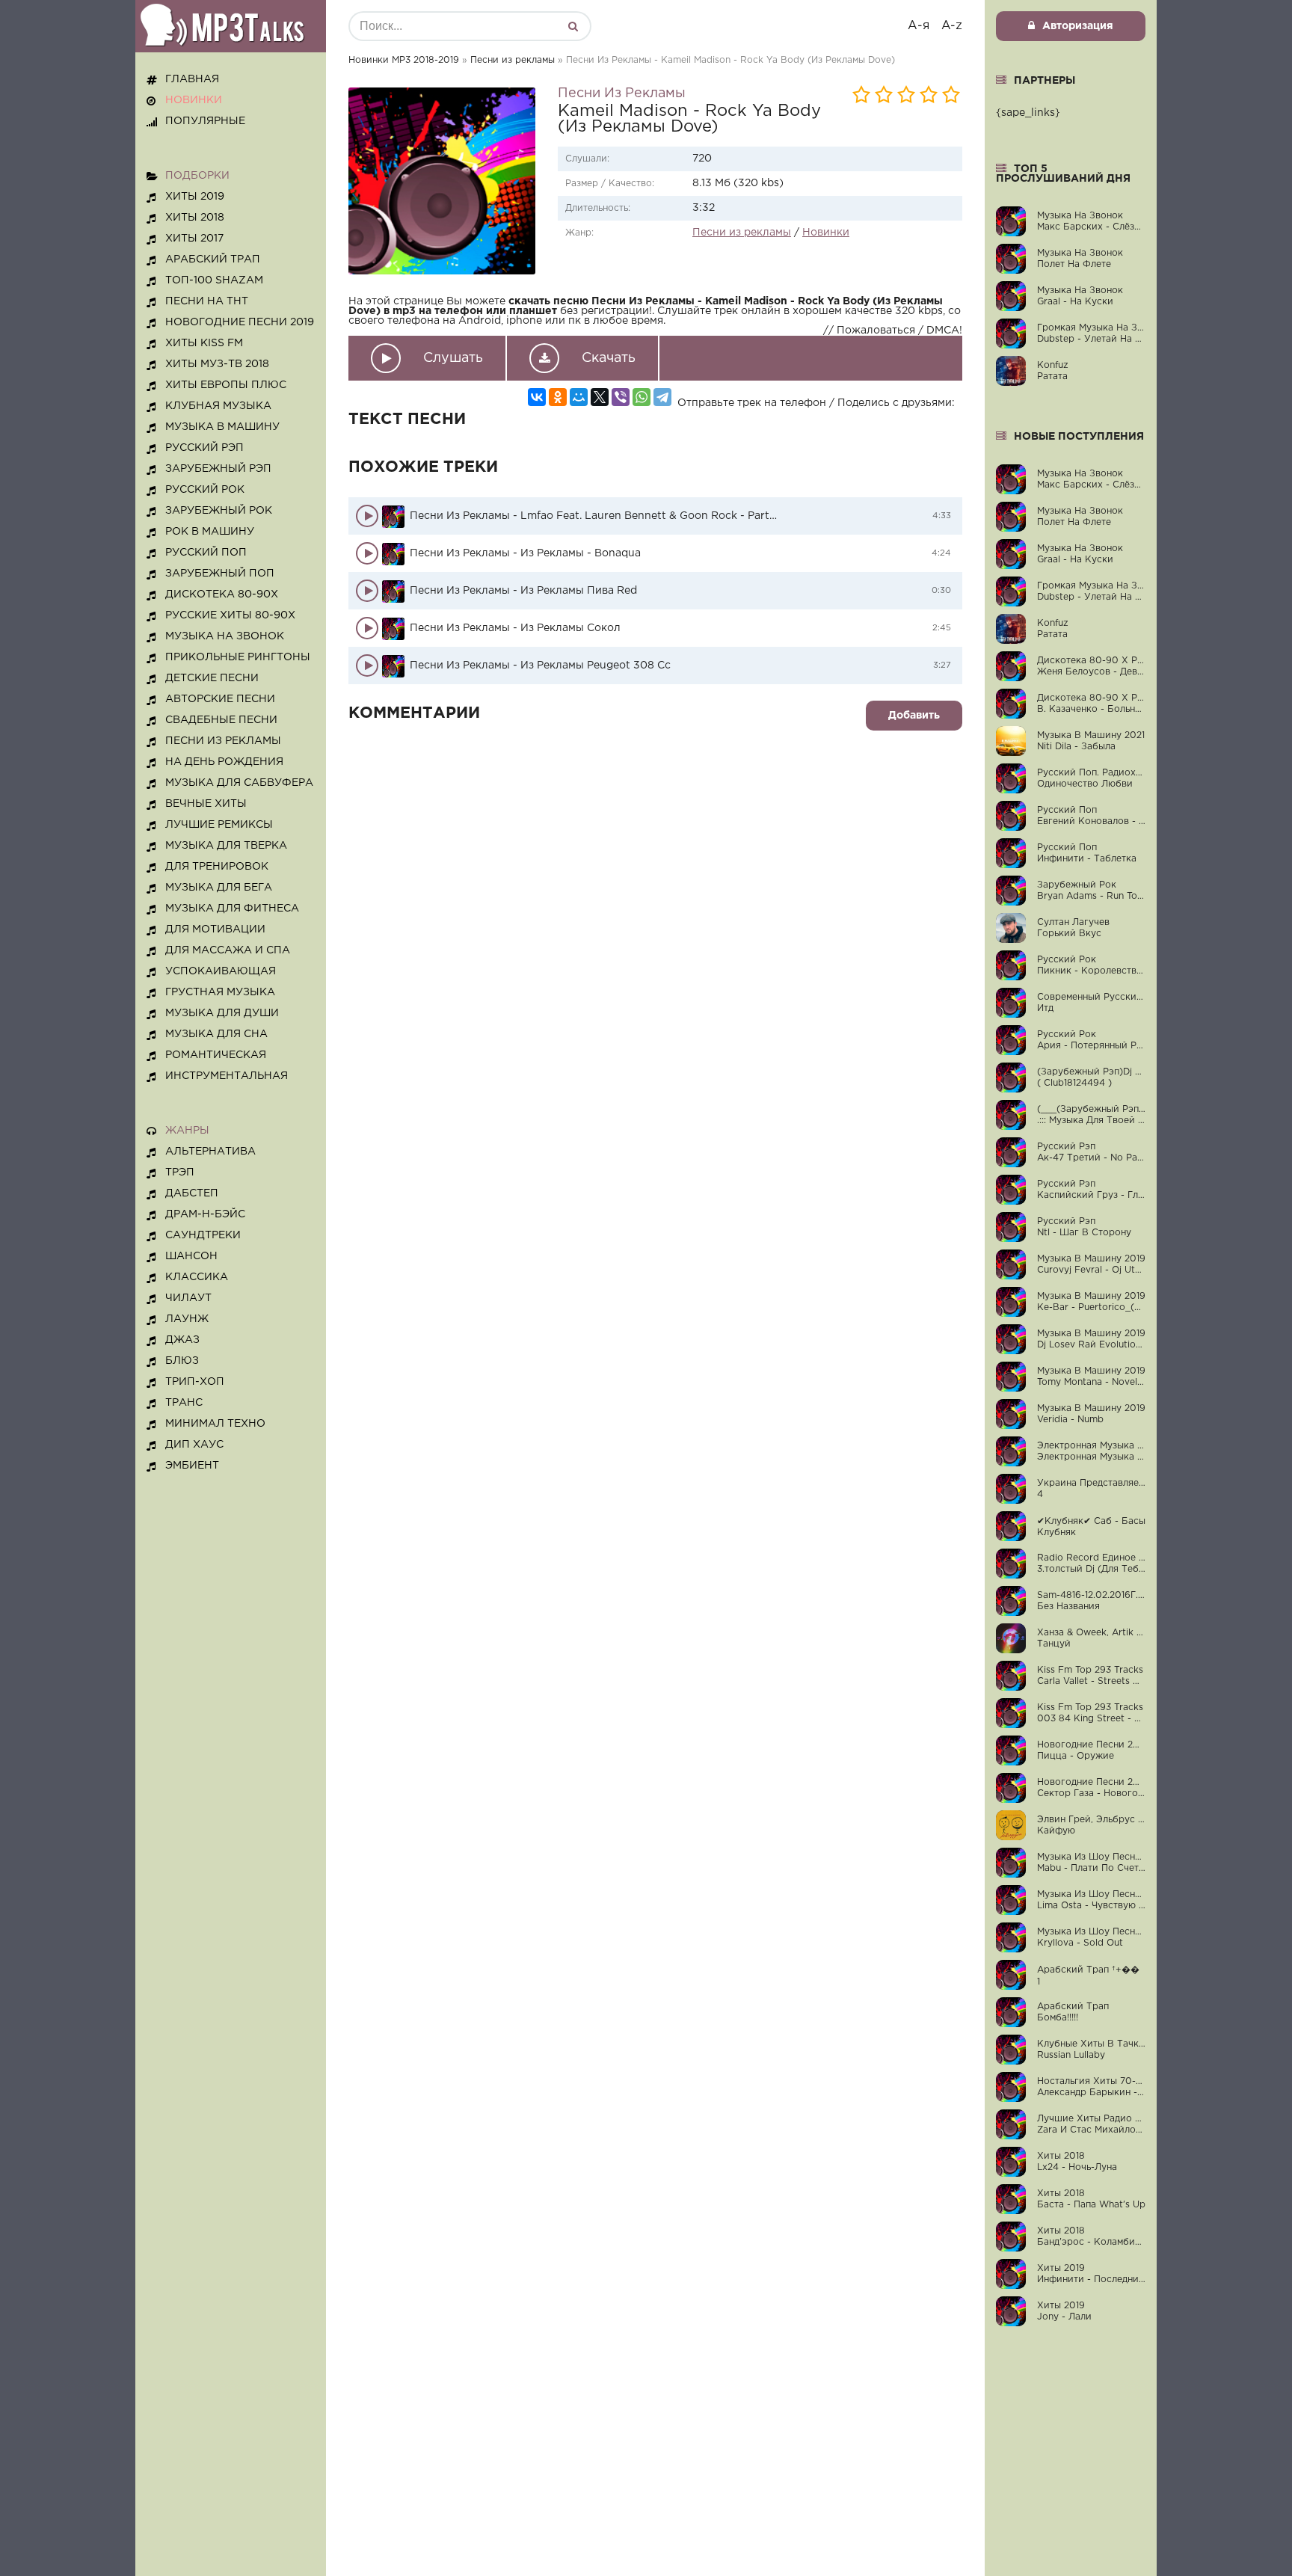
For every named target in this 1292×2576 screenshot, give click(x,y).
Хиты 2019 (195, 197)
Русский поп (206, 553)
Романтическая (216, 1055)
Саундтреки (203, 1235)
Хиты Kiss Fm (204, 343)
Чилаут (188, 1298)
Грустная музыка (220, 992)
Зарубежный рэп (218, 469)
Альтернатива (210, 1152)
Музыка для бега (219, 888)
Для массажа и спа (228, 950)
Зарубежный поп (220, 574)
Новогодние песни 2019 (240, 322)
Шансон (191, 1256)
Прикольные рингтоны (238, 657)
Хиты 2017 (194, 239)
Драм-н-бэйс (205, 1214)
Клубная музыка (218, 406)
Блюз (182, 1361)
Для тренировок (217, 867)
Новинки (826, 233)
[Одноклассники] (558, 397)
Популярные (205, 121)
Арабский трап (213, 259)
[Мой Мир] (579, 397)
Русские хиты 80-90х (230, 615)
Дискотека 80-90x (222, 594)
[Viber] (621, 397)
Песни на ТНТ (207, 301)
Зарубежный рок (219, 511)
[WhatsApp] (642, 397)
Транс (184, 1403)
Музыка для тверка (226, 846)
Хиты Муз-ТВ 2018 (217, 364)
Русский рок (205, 490)
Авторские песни (220, 699)
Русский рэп (204, 448)
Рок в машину (210, 532)
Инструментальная (227, 1076)
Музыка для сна (216, 1034)
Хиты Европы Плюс (226, 385)
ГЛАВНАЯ (192, 79)
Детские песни (212, 678)
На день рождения (224, 762)
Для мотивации (215, 929)
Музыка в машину (222, 427)
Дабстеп (192, 1193)
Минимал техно (215, 1424)
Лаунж (187, 1319)
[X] (600, 397)
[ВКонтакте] (537, 397)
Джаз (182, 1340)
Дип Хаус (194, 1445)
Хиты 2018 (195, 218)
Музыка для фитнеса (232, 909)
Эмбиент (192, 1466)
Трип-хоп (195, 1382)
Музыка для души (222, 1013)
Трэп (180, 1172)
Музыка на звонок (225, 636)
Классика (197, 1277)
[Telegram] (662, 397)
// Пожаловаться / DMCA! (893, 331)
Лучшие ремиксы (219, 825)
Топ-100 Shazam (214, 280)
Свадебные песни (221, 720)
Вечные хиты (206, 804)
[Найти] (573, 26)
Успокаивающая (221, 971)
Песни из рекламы (513, 60)
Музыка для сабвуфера (239, 783)
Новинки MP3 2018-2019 (404, 60)
